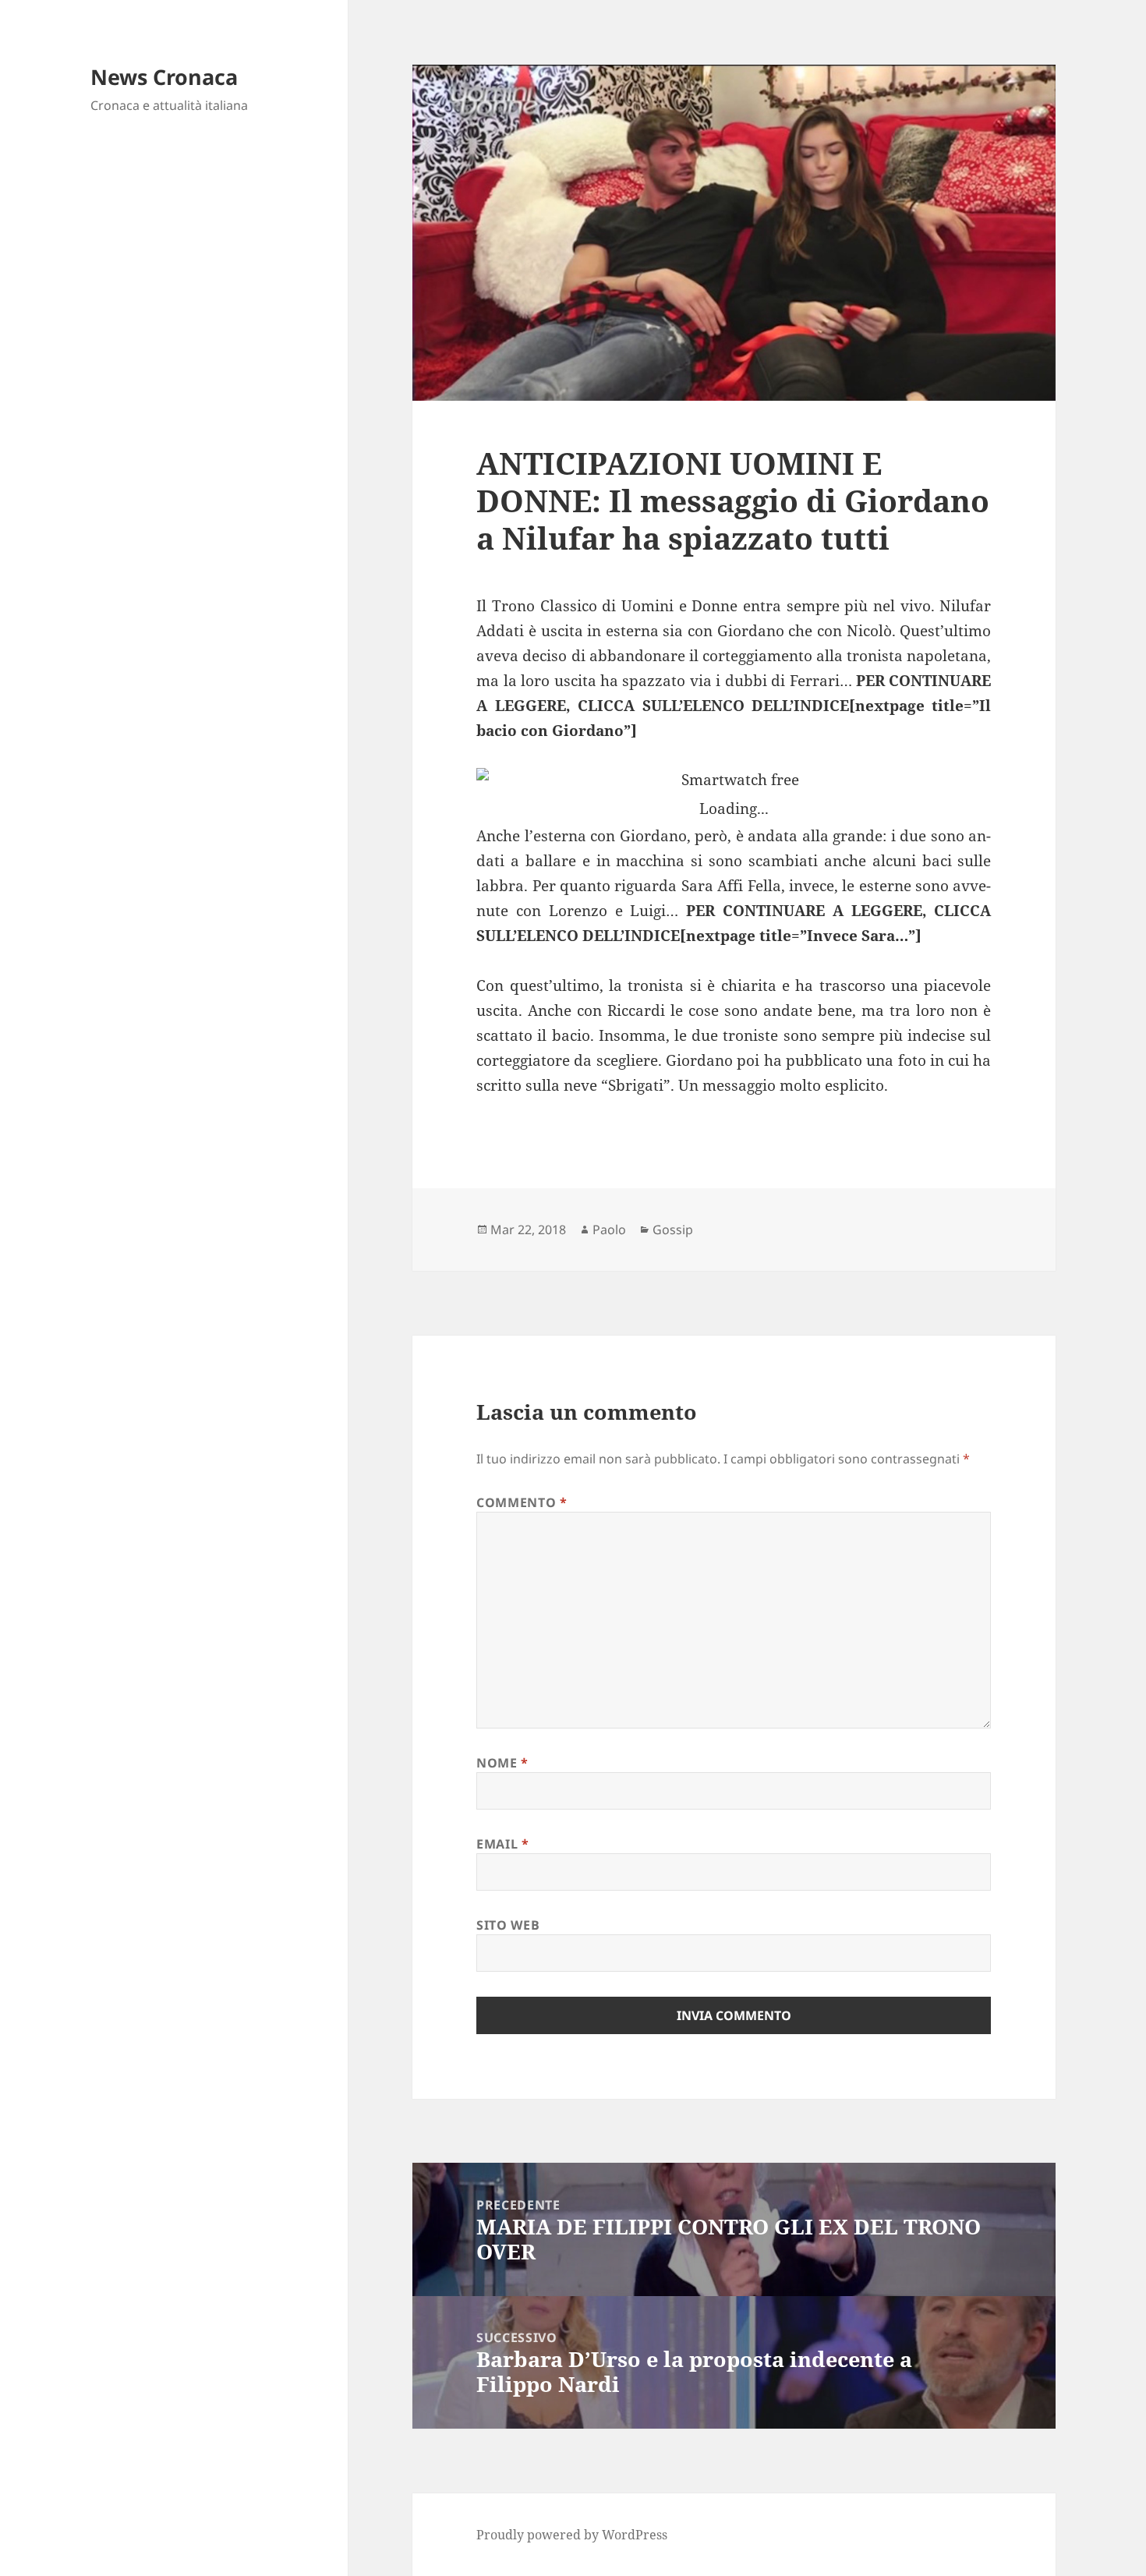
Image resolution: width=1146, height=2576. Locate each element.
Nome (502, 1763)
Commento (522, 1502)
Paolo (609, 1230)
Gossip (673, 1230)
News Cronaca (164, 77)
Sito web (508, 1925)
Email (502, 1844)
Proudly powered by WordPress (572, 2535)
